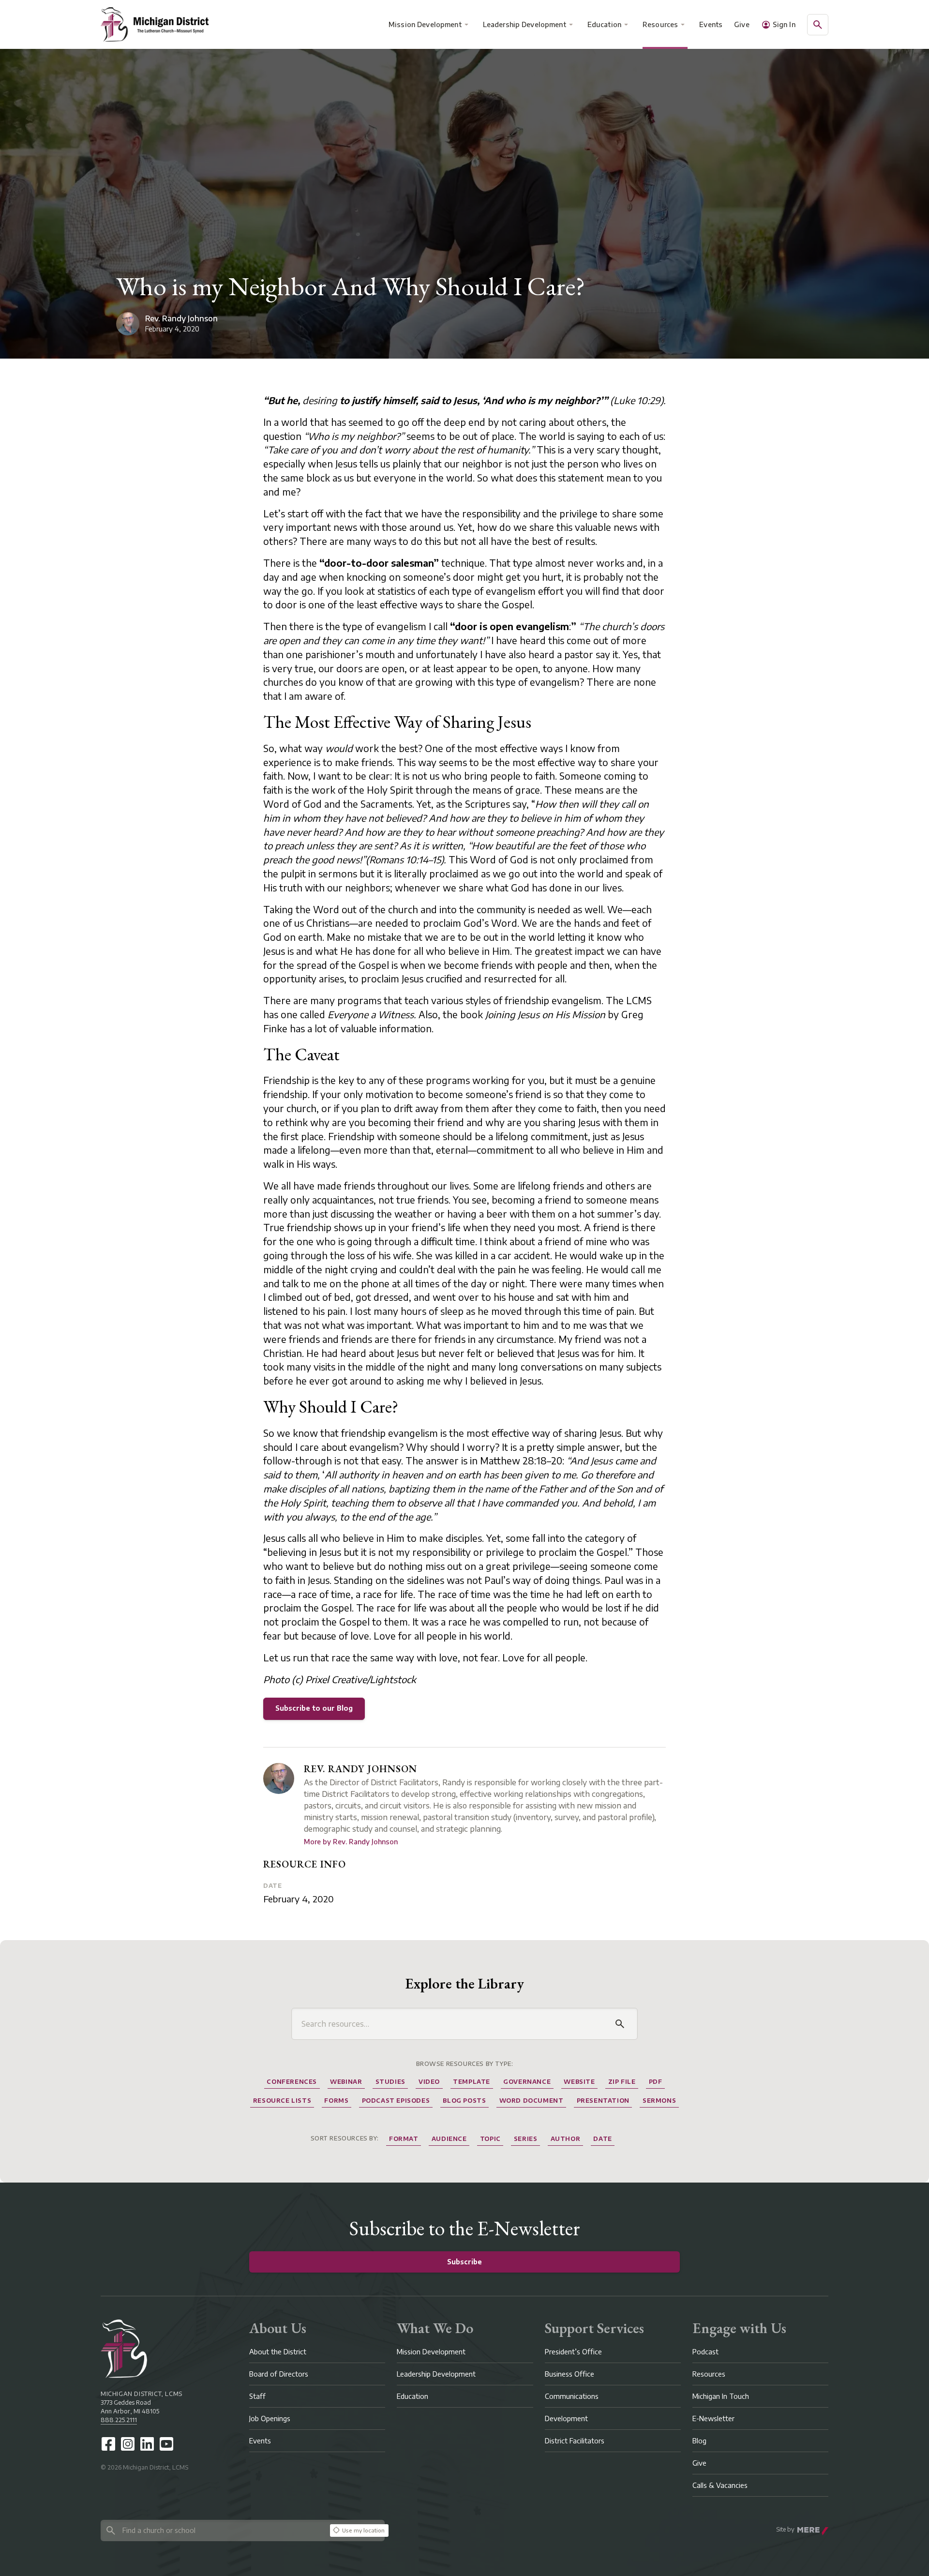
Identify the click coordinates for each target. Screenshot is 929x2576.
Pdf (656, 2082)
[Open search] (818, 25)
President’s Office (573, 2352)
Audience (449, 2139)
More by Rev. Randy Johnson (351, 1842)
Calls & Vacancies (720, 2485)
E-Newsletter (713, 2418)
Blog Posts (464, 2101)
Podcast (705, 2352)
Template (472, 2082)
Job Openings (270, 2418)
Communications (572, 2396)
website (579, 2082)
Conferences (292, 2082)
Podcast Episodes (396, 2101)
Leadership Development (524, 24)
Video (429, 2082)
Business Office (569, 2374)
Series (526, 2139)
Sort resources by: (345, 2138)
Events (711, 24)
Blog (699, 2441)
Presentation (603, 2101)
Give (742, 24)
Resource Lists (282, 2101)
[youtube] (166, 2444)
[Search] (620, 2024)
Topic (490, 2139)
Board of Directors (279, 2374)
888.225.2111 (119, 2420)
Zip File (622, 2082)
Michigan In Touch (721, 2396)
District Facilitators (575, 2441)
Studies (390, 2082)
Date (272, 1886)
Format (404, 2139)
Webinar (346, 2082)
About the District (278, 2352)
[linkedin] (147, 2444)
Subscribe (464, 2262)
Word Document (532, 2101)
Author (566, 2139)
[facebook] (108, 2444)
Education (604, 24)
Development (566, 2418)
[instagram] (128, 2444)
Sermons (659, 2101)
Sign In (784, 24)
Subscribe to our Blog (314, 1708)
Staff (257, 2396)
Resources (660, 24)
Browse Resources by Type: (465, 2064)
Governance (527, 2082)
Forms (336, 2101)
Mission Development (425, 24)
